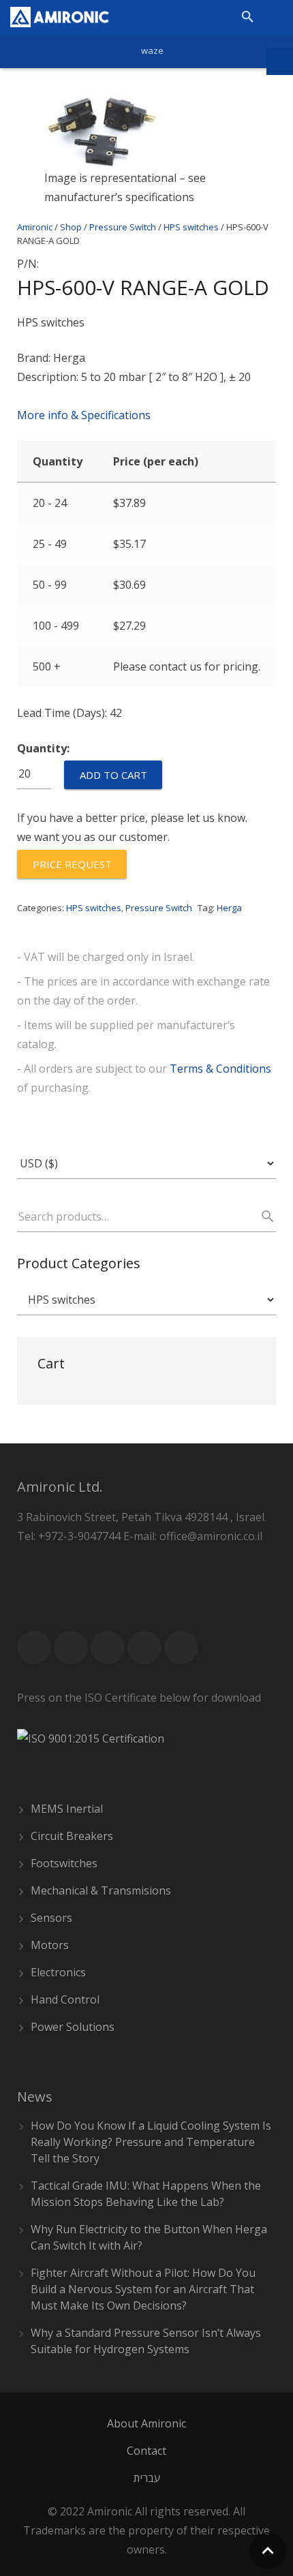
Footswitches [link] (64, 1863)
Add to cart (113, 775)
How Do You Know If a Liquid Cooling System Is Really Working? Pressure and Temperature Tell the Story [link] (151, 2142)
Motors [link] (50, 1945)
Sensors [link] (51, 1918)
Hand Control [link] (65, 1999)
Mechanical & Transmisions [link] (101, 1890)
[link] (60, 17)
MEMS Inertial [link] (67, 1809)
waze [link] (152, 50)
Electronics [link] (58, 1972)
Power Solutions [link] (73, 2027)
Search (262, 1216)
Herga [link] (229, 908)
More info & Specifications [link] (84, 415)
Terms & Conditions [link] (220, 1069)
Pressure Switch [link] (159, 908)
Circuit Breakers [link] (72, 1836)
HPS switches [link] (94, 908)
